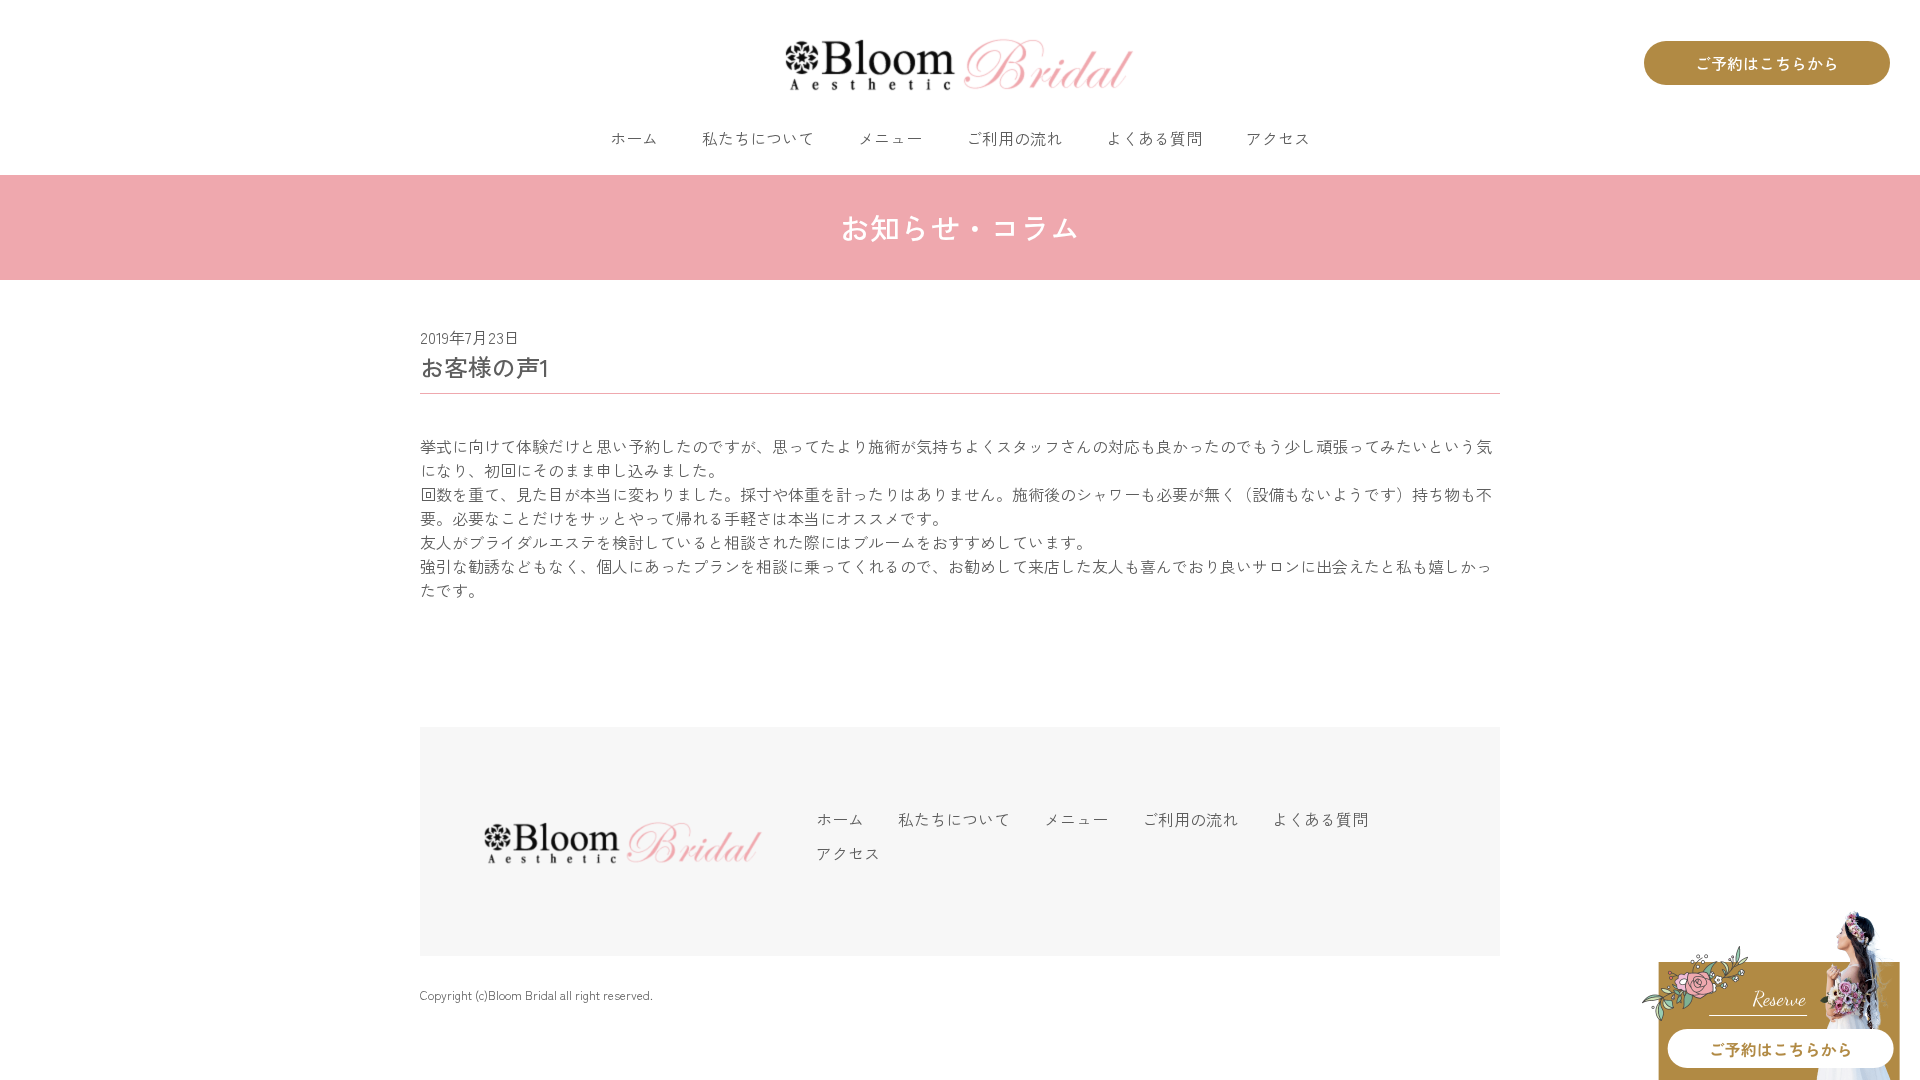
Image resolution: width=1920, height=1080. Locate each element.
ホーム (634, 138)
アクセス (1278, 138)
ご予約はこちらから (1767, 63)
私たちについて (758, 138)
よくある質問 (1154, 138)
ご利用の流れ (1014, 138)
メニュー (890, 138)
